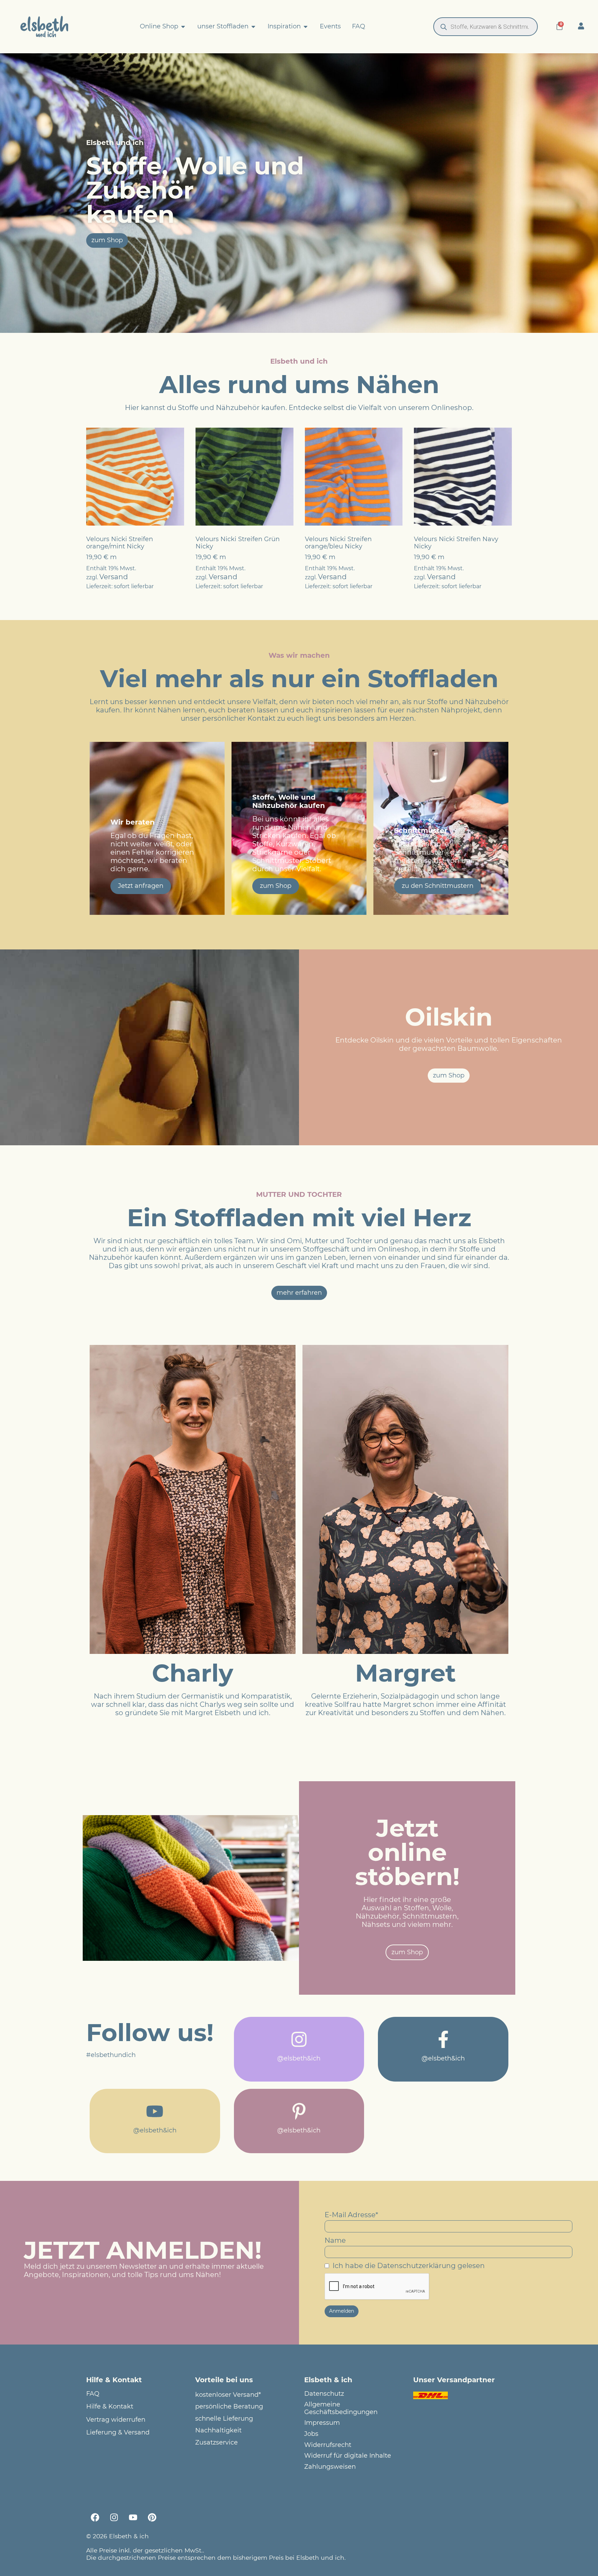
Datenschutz (324, 2394)
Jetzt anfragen (141, 886)
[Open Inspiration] (306, 27)
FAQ (93, 2394)
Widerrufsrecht (328, 2445)
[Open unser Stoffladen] (253, 27)
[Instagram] (114, 2517)
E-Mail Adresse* (351, 2215)
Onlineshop (452, 408)
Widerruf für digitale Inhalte (348, 2456)
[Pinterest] (152, 2517)
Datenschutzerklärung (416, 2266)
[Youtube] (133, 2517)
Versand (114, 577)
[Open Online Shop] (183, 27)
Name (335, 2240)
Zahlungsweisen (330, 2467)
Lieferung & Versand (118, 2433)
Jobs (311, 2434)
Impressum (322, 2423)
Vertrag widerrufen (116, 2420)
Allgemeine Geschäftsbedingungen (341, 2408)
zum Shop (276, 886)
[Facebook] (95, 2517)
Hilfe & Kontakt (110, 2407)
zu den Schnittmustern (438, 886)
